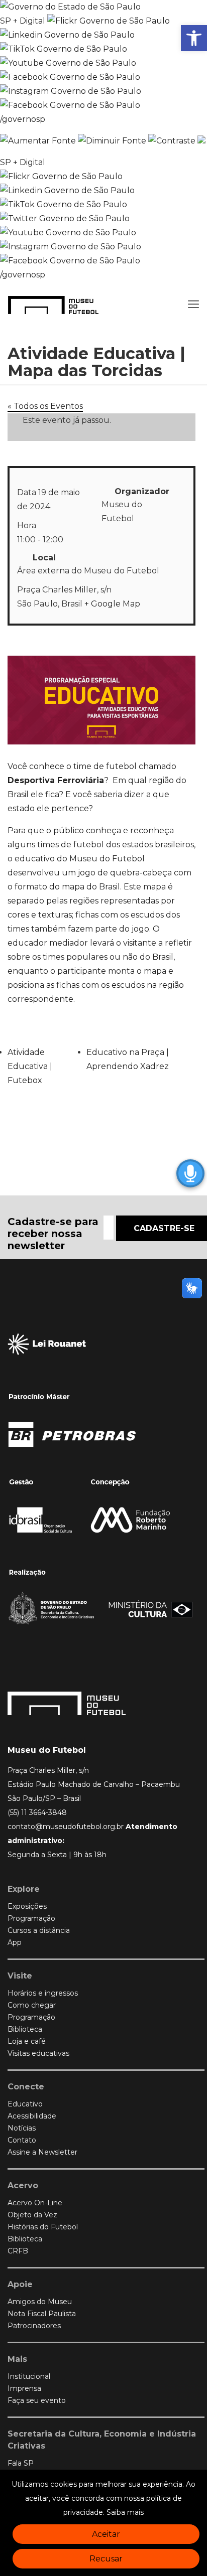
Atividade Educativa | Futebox (30, 1066)
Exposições (27, 1906)
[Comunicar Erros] (201, 141)
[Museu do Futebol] (53, 305)
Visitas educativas (38, 2053)
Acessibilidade (32, 2116)
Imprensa (24, 2388)
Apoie (20, 2284)
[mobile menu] (193, 305)
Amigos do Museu (40, 2302)
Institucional (29, 2376)
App (15, 1942)
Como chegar (32, 2005)
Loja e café (27, 2041)
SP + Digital (23, 21)
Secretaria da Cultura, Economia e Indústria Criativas (102, 2440)
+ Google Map (112, 604)
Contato (22, 2140)
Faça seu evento (37, 2400)
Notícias (22, 2128)
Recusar (106, 2559)
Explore (24, 1889)
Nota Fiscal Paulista (42, 2314)
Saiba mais (125, 2512)
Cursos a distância (39, 1930)
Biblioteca (25, 2029)
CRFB (18, 2251)
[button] (194, 38)
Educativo (25, 2104)
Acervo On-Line (35, 2203)
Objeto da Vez (32, 2215)
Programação (31, 1918)
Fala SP (21, 2463)
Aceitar (106, 2534)
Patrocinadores (34, 2326)
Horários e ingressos (43, 1993)
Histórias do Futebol (43, 2227)
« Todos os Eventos (45, 406)
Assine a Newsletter (42, 2152)
